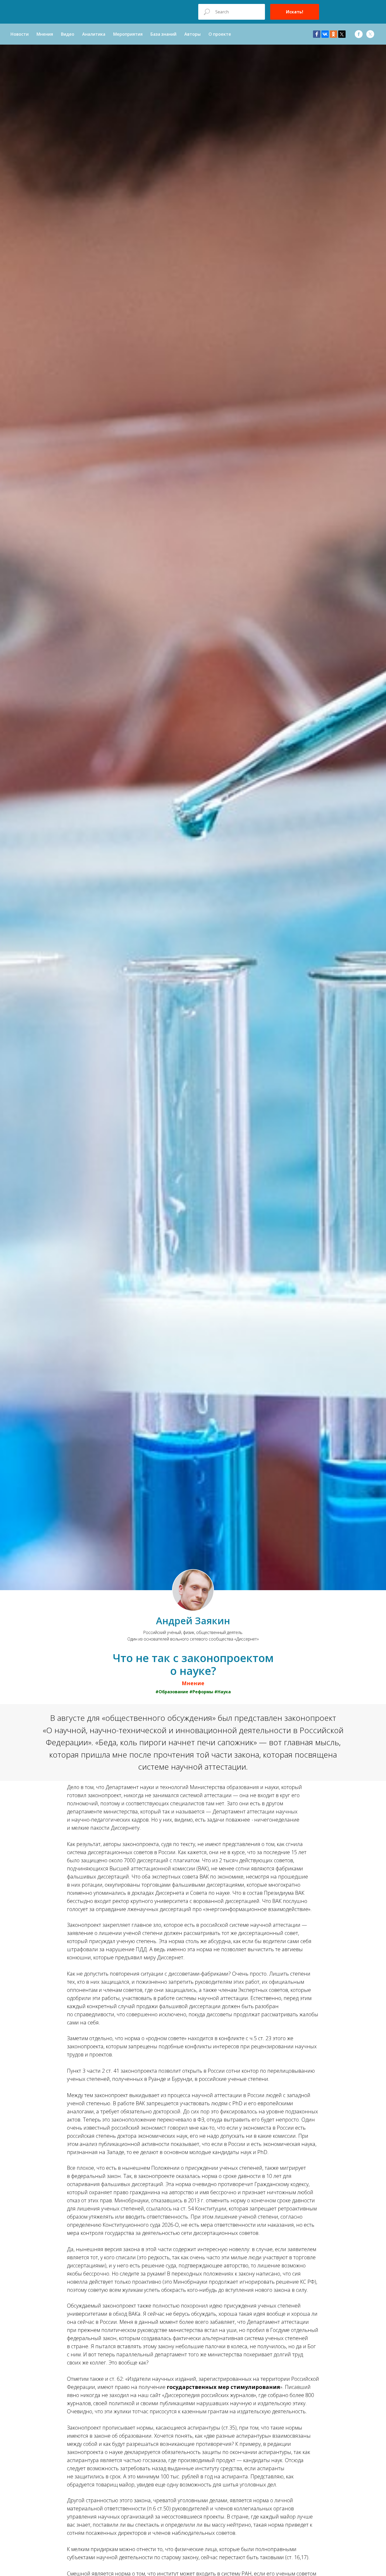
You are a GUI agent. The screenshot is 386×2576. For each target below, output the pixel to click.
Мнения (45, 34)
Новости (20, 34)
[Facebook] (317, 34)
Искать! (295, 12)
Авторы (192, 34)
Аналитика (94, 34)
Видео (68, 34)
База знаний (163, 34)
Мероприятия (128, 34)
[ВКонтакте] (325, 34)
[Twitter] (342, 34)
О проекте (220, 34)
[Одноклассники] (333, 34)
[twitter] (370, 34)
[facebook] (359, 34)
